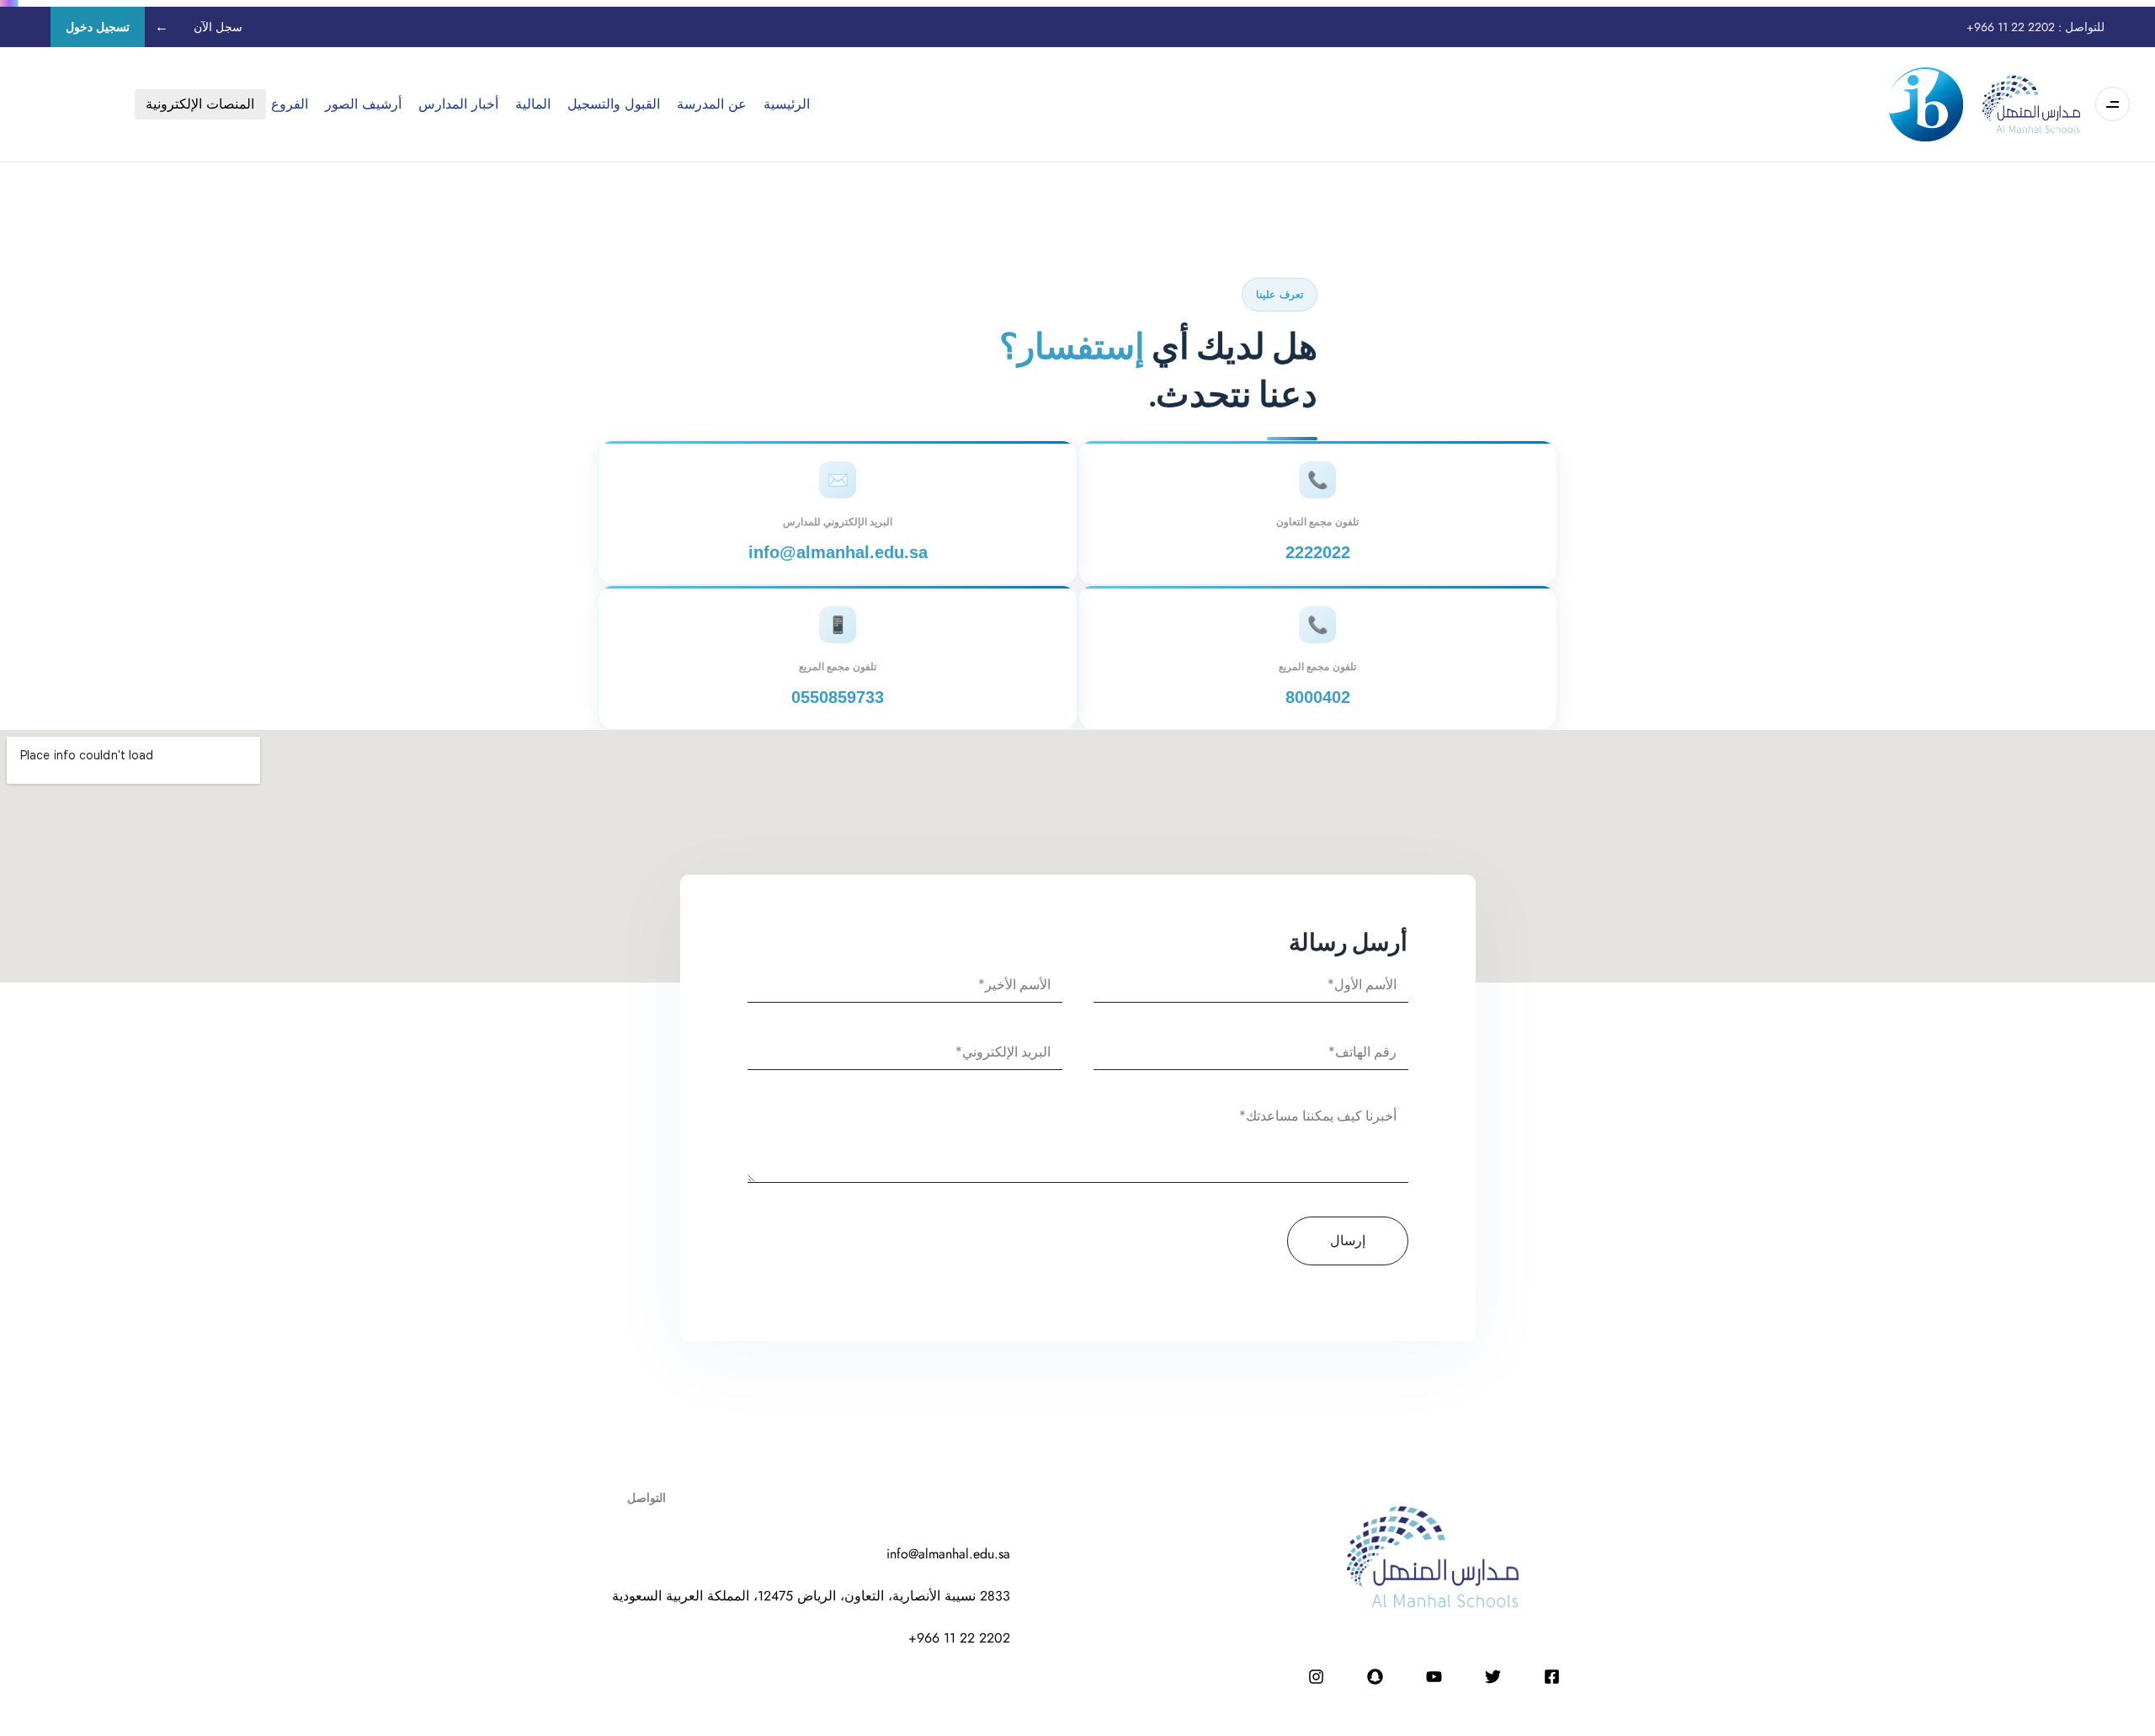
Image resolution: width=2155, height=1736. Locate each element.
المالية (533, 104)
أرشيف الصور (363, 104)
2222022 (1318, 552)
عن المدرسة (712, 104)
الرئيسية (787, 104)
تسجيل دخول (98, 27)
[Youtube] (1434, 1676)
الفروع (290, 104)
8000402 (1318, 697)
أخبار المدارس (458, 104)
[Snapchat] (1375, 1676)
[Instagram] (1316, 1676)
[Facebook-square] (1551, 1676)
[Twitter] (1493, 1676)
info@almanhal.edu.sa (838, 552)
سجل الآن (218, 27)
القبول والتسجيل (614, 104)
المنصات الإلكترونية (200, 104)
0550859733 (838, 697)
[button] (2108, 104)
